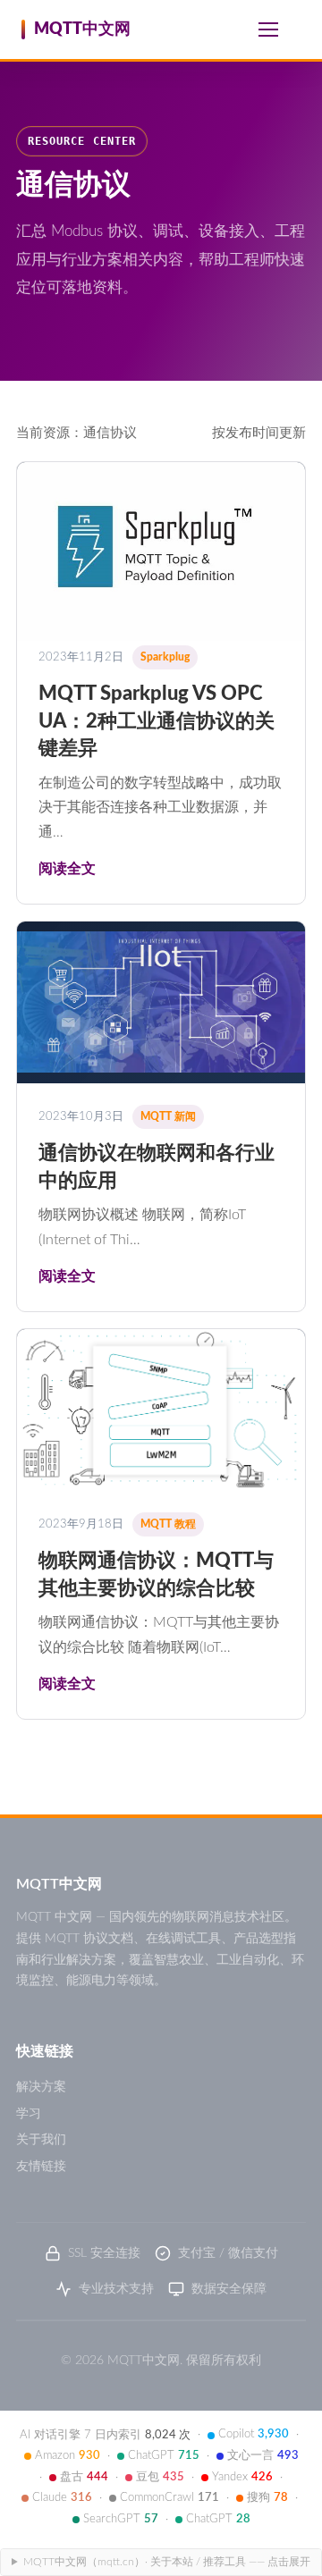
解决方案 (41, 2087)
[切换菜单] (268, 29)
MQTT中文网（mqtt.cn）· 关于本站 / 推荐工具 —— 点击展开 (167, 2562)
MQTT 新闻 (168, 1116)
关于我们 (41, 2140)
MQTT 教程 (168, 1524)
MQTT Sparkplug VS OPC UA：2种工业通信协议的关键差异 (157, 721)
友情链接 (41, 2167)
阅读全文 (67, 869)
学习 (29, 2114)
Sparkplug (165, 657)
